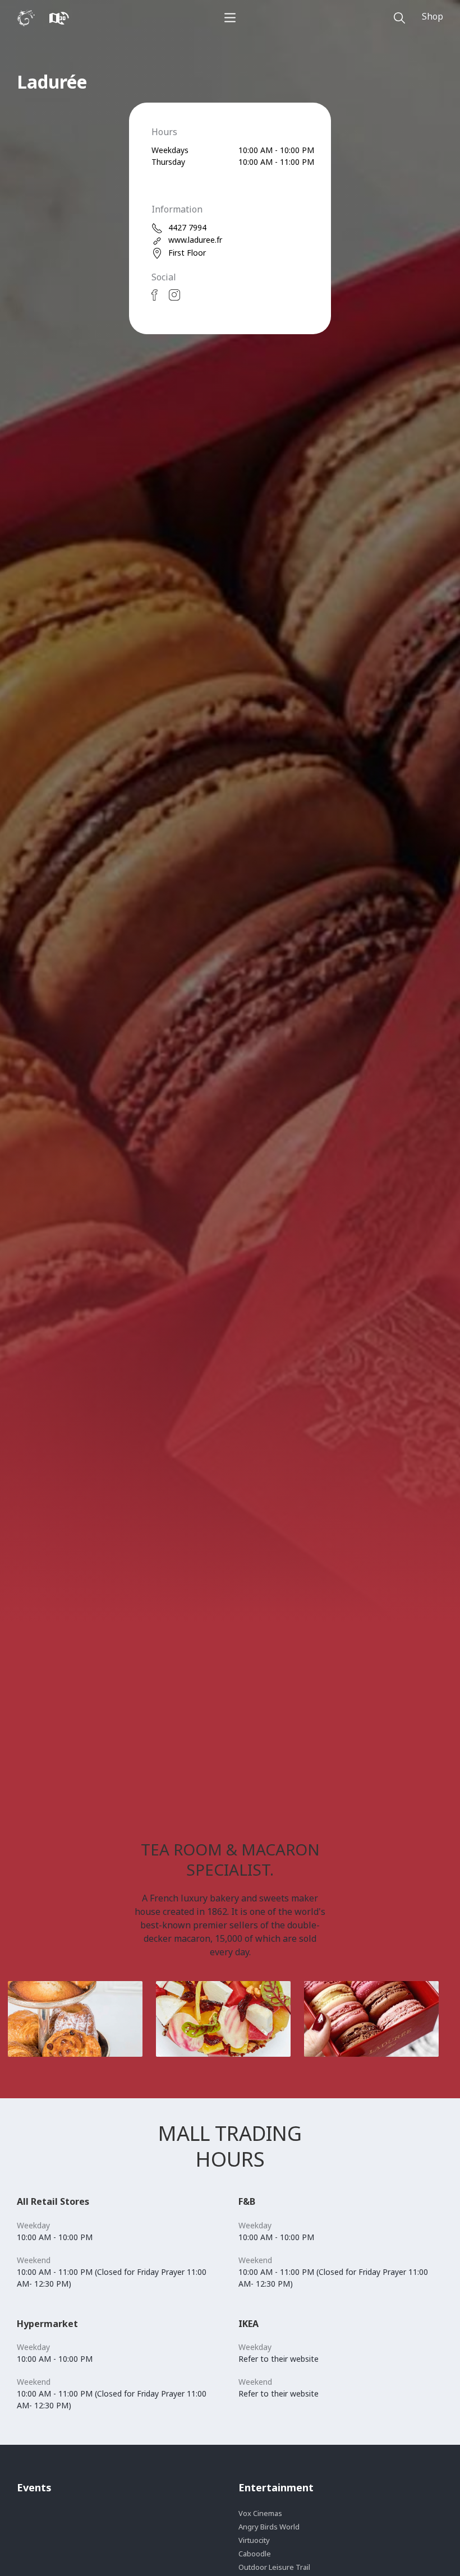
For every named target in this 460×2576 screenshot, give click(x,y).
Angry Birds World (269, 2527)
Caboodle (255, 2554)
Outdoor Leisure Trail (274, 2567)
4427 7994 (187, 227)
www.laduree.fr (195, 240)
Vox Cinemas (260, 2513)
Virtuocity (254, 2540)
